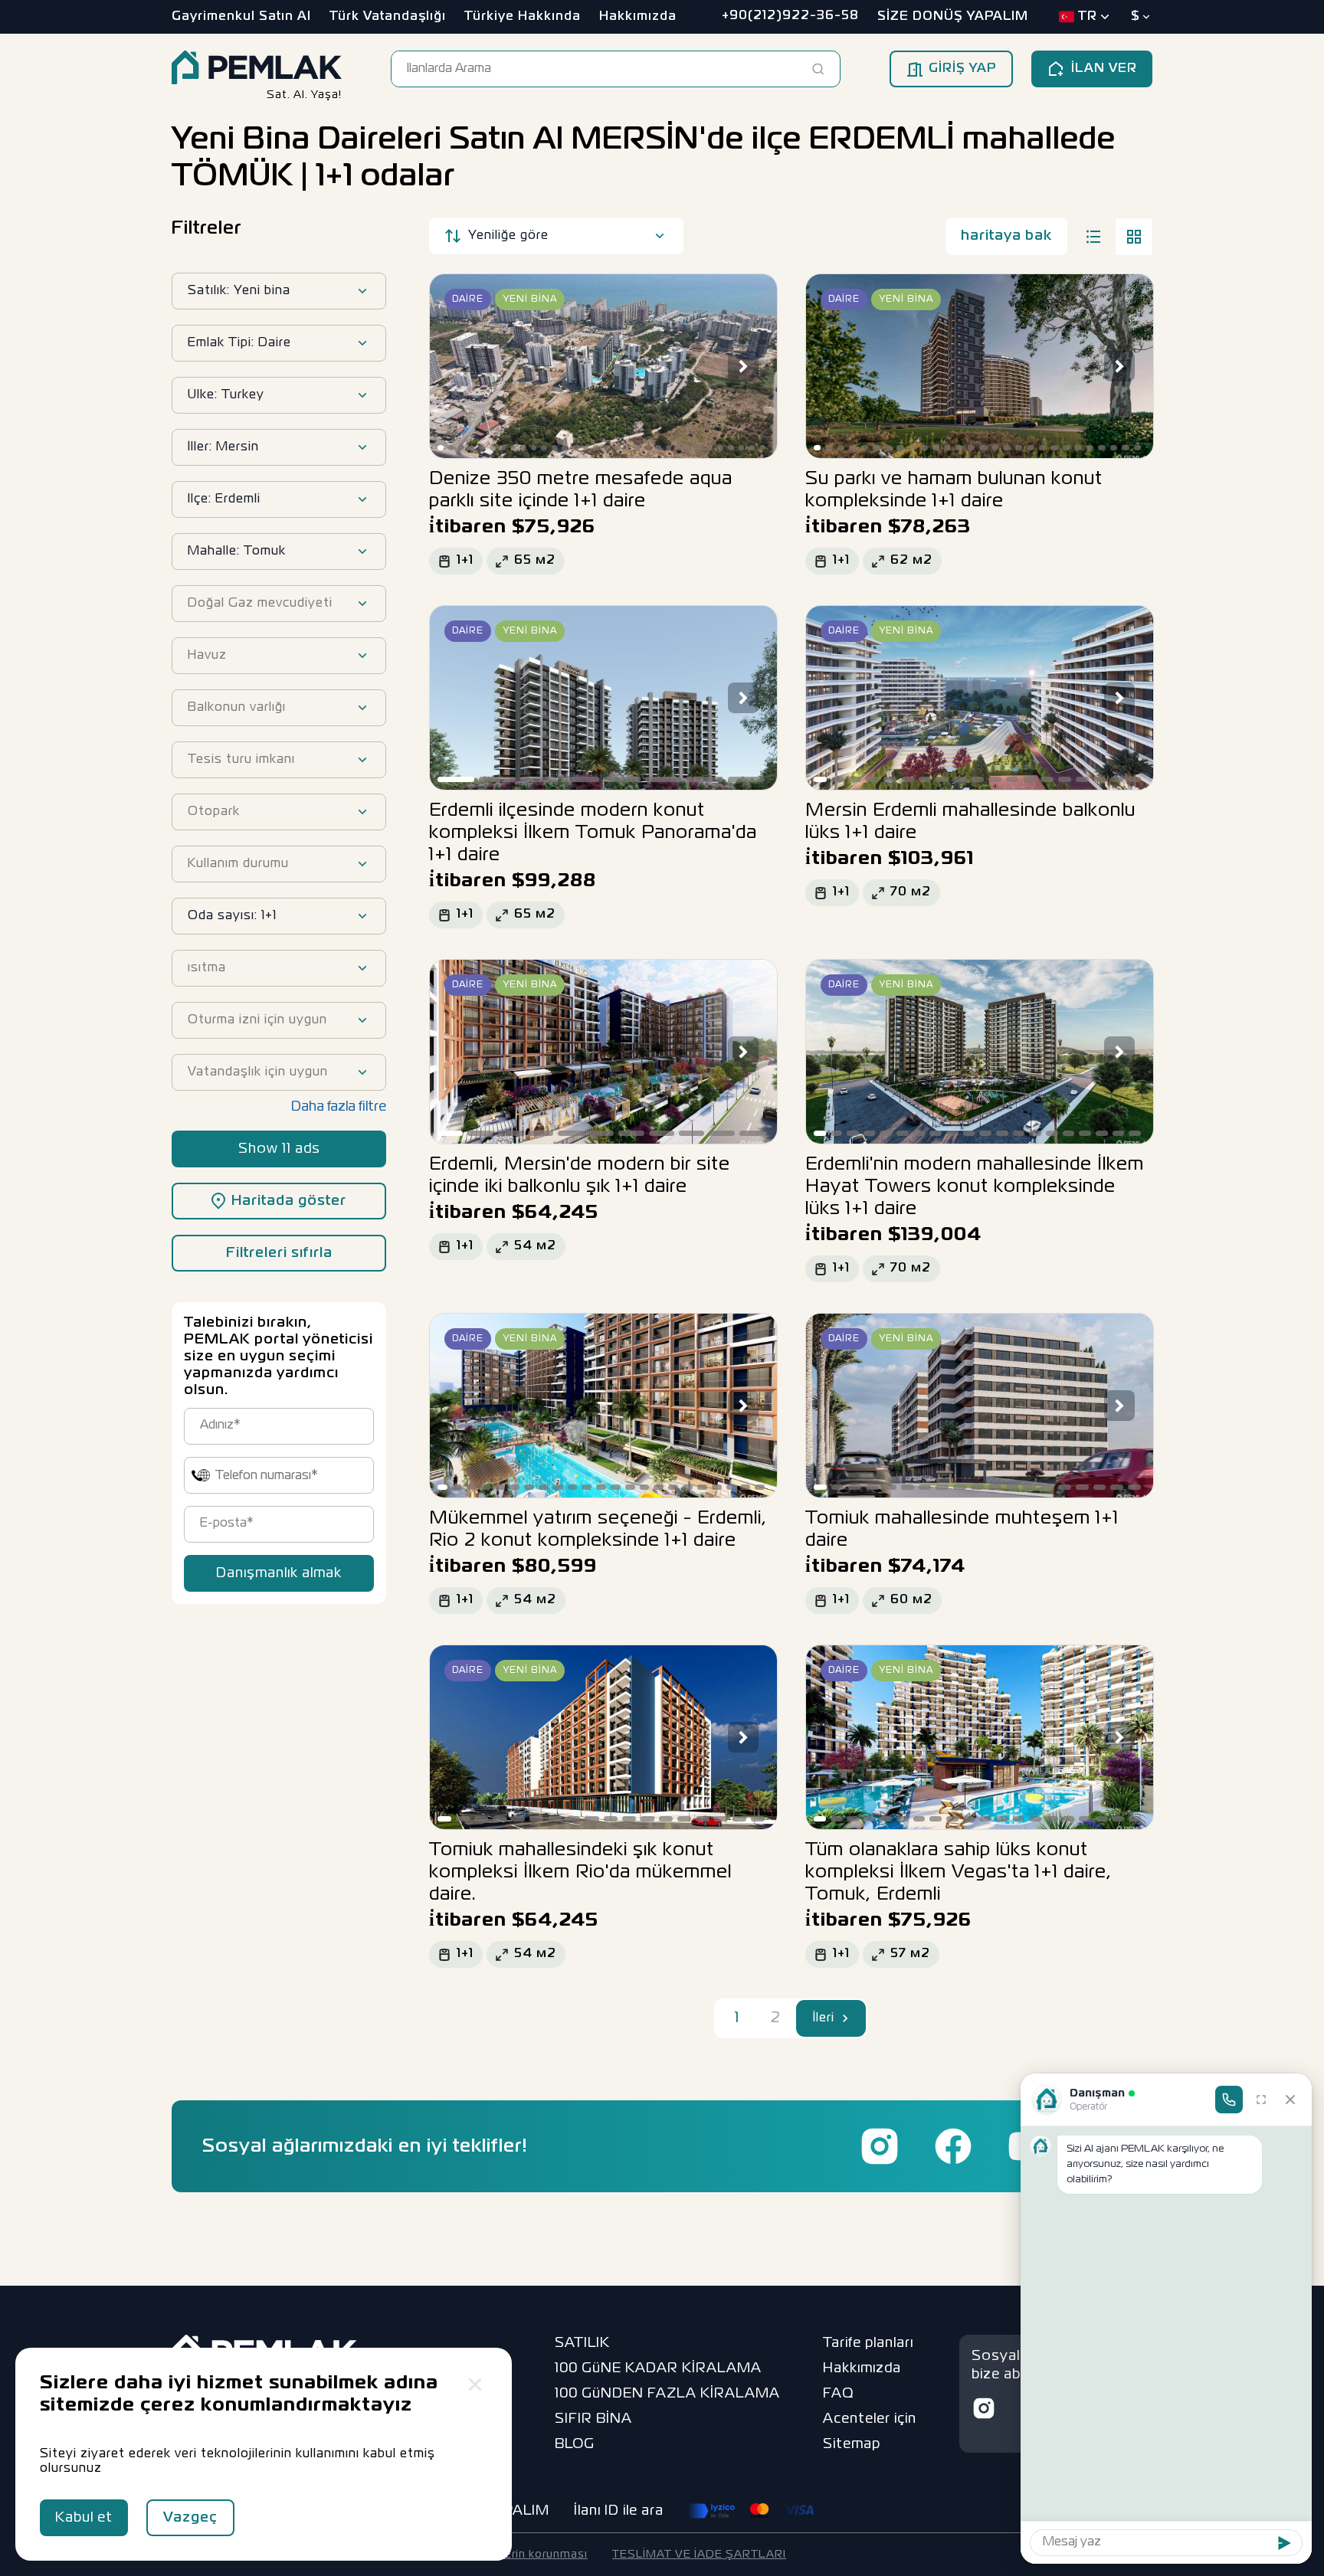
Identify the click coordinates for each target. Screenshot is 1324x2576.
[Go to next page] (846, 2018)
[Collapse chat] (1290, 2100)
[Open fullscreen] (1261, 2100)
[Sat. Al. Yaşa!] (257, 69)
